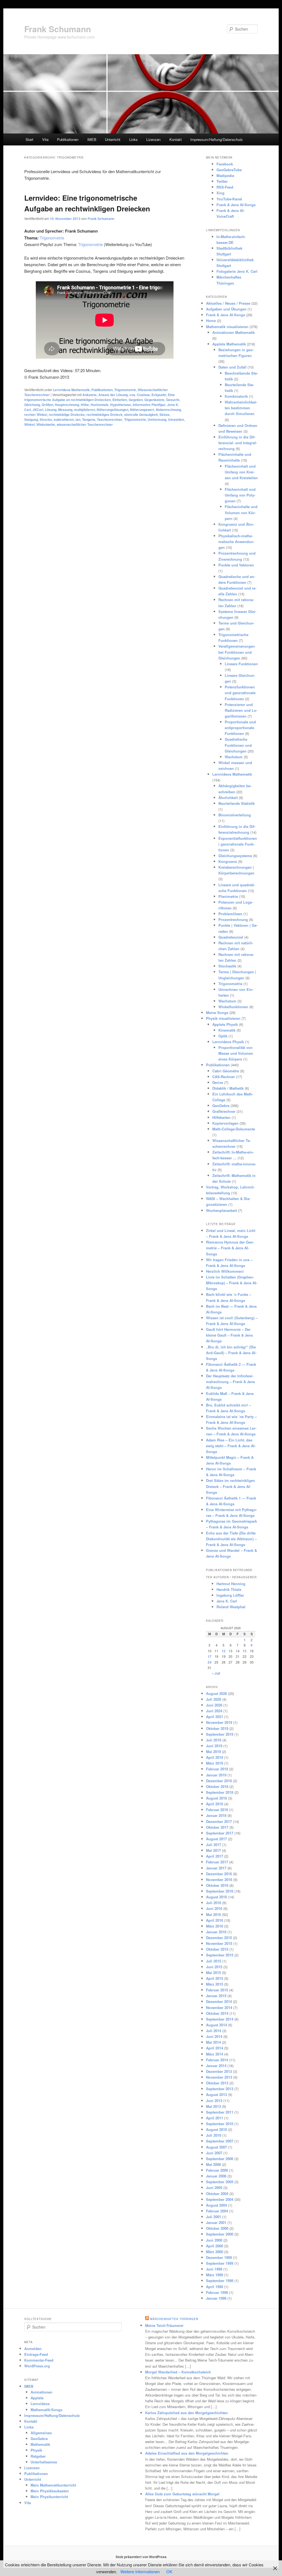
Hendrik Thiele (229, 1589)
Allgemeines (41, 2433)
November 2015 (219, 1943)
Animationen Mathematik (234, 332)
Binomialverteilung (235, 815)
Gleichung (32, 405)
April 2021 (215, 1717)
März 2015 (215, 1984)
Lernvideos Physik (228, 1042)
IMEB (92, 139)
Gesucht (173, 400)
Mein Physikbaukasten (50, 2491)
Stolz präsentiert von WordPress (141, 2557)
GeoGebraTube (229, 170)
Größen (47, 405)
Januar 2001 (216, 2222)
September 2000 (220, 2234)
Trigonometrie (52, 238)
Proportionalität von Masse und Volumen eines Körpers (236, 1053)
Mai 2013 (213, 2106)
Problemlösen (230, 914)
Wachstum (234, 757)
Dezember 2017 (219, 1821)
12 (224, 1651)
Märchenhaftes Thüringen (174, 2319)
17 (210, 1656)
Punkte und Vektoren (236, 565)
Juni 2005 (214, 2187)
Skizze (165, 415)
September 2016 (220, 1891)
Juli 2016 (214, 1903)
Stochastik (227, 966)
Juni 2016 (214, 1908)
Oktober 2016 (217, 1885)
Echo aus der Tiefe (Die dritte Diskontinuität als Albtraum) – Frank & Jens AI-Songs (231, 1539)
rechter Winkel (36, 415)
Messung (65, 410)
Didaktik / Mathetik (228, 1088)
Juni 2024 (214, 1711)
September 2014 (220, 2019)
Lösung (51, 410)
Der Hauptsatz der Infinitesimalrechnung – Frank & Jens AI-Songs (231, 1382)
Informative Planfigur (149, 405)
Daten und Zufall (232, 367)
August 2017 (216, 1839)
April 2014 (215, 2048)
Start (29, 139)
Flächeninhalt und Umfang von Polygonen (240, 495)
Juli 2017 (214, 1845)
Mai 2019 (213, 1752)
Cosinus (143, 395)
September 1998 (220, 2281)
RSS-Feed (225, 187)
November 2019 (219, 1722)
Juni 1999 (214, 2269)
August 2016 (216, 1897)
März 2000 (215, 2252)
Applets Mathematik (229, 344)
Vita (45, 139)
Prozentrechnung (233, 919)
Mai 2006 (213, 2164)
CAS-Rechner (224, 1077)
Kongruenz (228, 861)
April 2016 (215, 1920)
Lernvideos (40, 2404)
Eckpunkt (159, 395)
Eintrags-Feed (36, 2354)
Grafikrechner (224, 1111)
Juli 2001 (214, 2217)
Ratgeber (38, 2456)
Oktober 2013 (217, 2083)
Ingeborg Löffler (230, 1595)
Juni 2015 (214, 1967)
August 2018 (216, 1798)
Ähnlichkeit (228, 798)
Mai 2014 (213, 2042)
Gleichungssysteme (235, 856)
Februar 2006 (217, 2170)
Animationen (41, 2392)
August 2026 (216, 1693)
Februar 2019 (217, 1769)
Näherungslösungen (112, 410)
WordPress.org (37, 2366)
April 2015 (215, 1978)
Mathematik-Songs (46, 2410)
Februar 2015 (217, 1990)
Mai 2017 (213, 1850)
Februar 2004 (217, 2211)
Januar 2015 (216, 1996)
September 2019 (220, 1734)
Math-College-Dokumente (234, 1129)
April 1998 (215, 2287)
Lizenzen (153, 139)
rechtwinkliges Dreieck (105, 415)
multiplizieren (85, 410)
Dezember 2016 (219, 1874)
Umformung (157, 419)
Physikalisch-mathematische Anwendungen (236, 542)
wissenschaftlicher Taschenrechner (85, 424)
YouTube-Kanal (229, 199)
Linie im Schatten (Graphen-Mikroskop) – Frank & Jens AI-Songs (232, 1283)
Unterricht (113, 139)
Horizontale (100, 405)
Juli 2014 (214, 2031)
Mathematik (40, 2444)
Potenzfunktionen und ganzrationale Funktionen (240, 693)
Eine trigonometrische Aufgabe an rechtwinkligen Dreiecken (100, 397)
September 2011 (220, 2112)
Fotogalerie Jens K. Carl (237, 271)
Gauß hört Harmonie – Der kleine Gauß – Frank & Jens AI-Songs (229, 1335)
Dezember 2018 (219, 1781)
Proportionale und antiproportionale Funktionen (240, 728)
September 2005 (220, 2182)
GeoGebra (221, 1106)
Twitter (222, 181)
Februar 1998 (217, 2292)
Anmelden (33, 2349)
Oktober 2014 (217, 2013)
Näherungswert (142, 410)
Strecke (46, 419)
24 (210, 1662)
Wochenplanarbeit (221, 1210)
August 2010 (216, 2129)
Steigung (31, 419)
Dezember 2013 (219, 2071)
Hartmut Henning (231, 1584)
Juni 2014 (214, 2036)
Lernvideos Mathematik (71, 390)
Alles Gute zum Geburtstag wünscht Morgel (182, 2494)
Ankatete (90, 395)
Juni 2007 (214, 2153)
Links (133, 139)
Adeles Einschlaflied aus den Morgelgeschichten (187, 2453)
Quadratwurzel (231, 937)
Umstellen (176, 419)
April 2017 (215, 1856)
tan (78, 419)
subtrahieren (64, 419)
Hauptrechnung (67, 405)
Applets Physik (225, 1024)
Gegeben (136, 400)
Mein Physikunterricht (49, 2497)
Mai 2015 (213, 1973)
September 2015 (220, 1955)
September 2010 (220, 2124)
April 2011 (215, 2118)
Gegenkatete (154, 400)
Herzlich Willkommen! (225, 1271)
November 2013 (219, 2077)
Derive (218, 1082)
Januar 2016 (216, 1932)
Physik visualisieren (223, 1018)
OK (169, 2571)
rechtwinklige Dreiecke (67, 415)
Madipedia (225, 175)
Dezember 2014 (219, 2001)
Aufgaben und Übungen (226, 309)
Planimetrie (228, 896)
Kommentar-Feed (39, 2360)
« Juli (216, 1673)
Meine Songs (217, 1012)
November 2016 (219, 1879)
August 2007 (216, 2147)
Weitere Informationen (140, 2571)
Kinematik (227, 1030)
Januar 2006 (216, 2176)
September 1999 (220, 2263)
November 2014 (219, 2007)
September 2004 (220, 2199)
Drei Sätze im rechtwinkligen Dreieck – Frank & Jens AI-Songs (231, 1486)
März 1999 (215, 2275)
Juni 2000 (214, 2240)
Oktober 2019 (217, 1728)
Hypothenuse (121, 405)
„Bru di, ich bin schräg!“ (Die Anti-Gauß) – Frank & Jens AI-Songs (231, 1353)
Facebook (225, 164)
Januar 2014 (216, 2066)
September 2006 (220, 2159)
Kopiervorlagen (225, 1123)
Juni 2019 (214, 1746)
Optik (223, 1036)
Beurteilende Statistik (237, 803)
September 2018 (220, 1792)
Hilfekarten (221, 1117)
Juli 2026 (214, 1699)
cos (132, 395)
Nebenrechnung (168, 410)
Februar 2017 (217, 1862)
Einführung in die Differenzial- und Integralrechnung (238, 443)
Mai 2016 (213, 1914)
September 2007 (220, 2141)
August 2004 (216, 2205)
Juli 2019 (214, 1740)
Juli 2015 (214, 1961)
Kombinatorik (236, 396)
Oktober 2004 (217, 2194)
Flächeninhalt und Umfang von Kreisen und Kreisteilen (241, 472)
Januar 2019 (216, 1775)
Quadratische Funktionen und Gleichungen (238, 745)
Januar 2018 (216, 1815)
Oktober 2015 (217, 1949)
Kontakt (176, 139)
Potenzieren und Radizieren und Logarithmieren (241, 710)
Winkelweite (46, 424)
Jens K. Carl (227, 1601)
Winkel (29, 424)
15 (245, 1651)
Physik (36, 2450)
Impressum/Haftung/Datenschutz (217, 139)
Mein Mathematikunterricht (53, 2485)
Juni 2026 (214, 1705)
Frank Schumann (58, 29)
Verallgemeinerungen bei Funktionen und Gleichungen (237, 652)
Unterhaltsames (44, 2462)
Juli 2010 (214, 2135)
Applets (37, 2398)
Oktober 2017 (217, 1827)
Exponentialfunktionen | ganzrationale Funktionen (238, 844)
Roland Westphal (231, 1607)
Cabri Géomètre (226, 1071)
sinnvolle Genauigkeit (141, 415)
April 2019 (215, 1757)
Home (211, 321)
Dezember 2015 (219, 1938)
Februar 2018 (217, 1810)
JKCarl (38, 410)
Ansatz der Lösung (113, 395)
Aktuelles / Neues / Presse (228, 303)
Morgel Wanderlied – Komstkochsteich (178, 2372)
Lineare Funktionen (241, 664)
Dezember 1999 (219, 2257)
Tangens (89, 419)
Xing (220, 193)
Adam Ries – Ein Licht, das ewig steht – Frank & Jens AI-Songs (231, 1446)
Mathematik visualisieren (227, 327)
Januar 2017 (216, 1868)
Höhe (85, 405)
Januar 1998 (216, 2298)
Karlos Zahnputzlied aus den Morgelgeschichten (186, 2413)
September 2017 (220, 1833)
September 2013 (220, 2089)
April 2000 (215, 2246)
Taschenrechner (110, 419)
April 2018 (215, 1804)
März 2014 (215, 2054)
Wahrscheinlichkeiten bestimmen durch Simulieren (241, 408)
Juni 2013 (214, 2101)
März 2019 (215, 1763)
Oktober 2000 (217, 2228)
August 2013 (216, 2094)
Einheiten (120, 400)
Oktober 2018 (217, 1786)
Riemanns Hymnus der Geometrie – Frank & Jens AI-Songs (230, 1248)
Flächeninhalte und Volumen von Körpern (241, 512)
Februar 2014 (217, 2060)
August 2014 (216, 2025)
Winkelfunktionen (233, 1007)
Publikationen (68, 139)
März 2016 (215, 1926)
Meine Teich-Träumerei (164, 2325)
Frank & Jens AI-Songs (236, 205)
